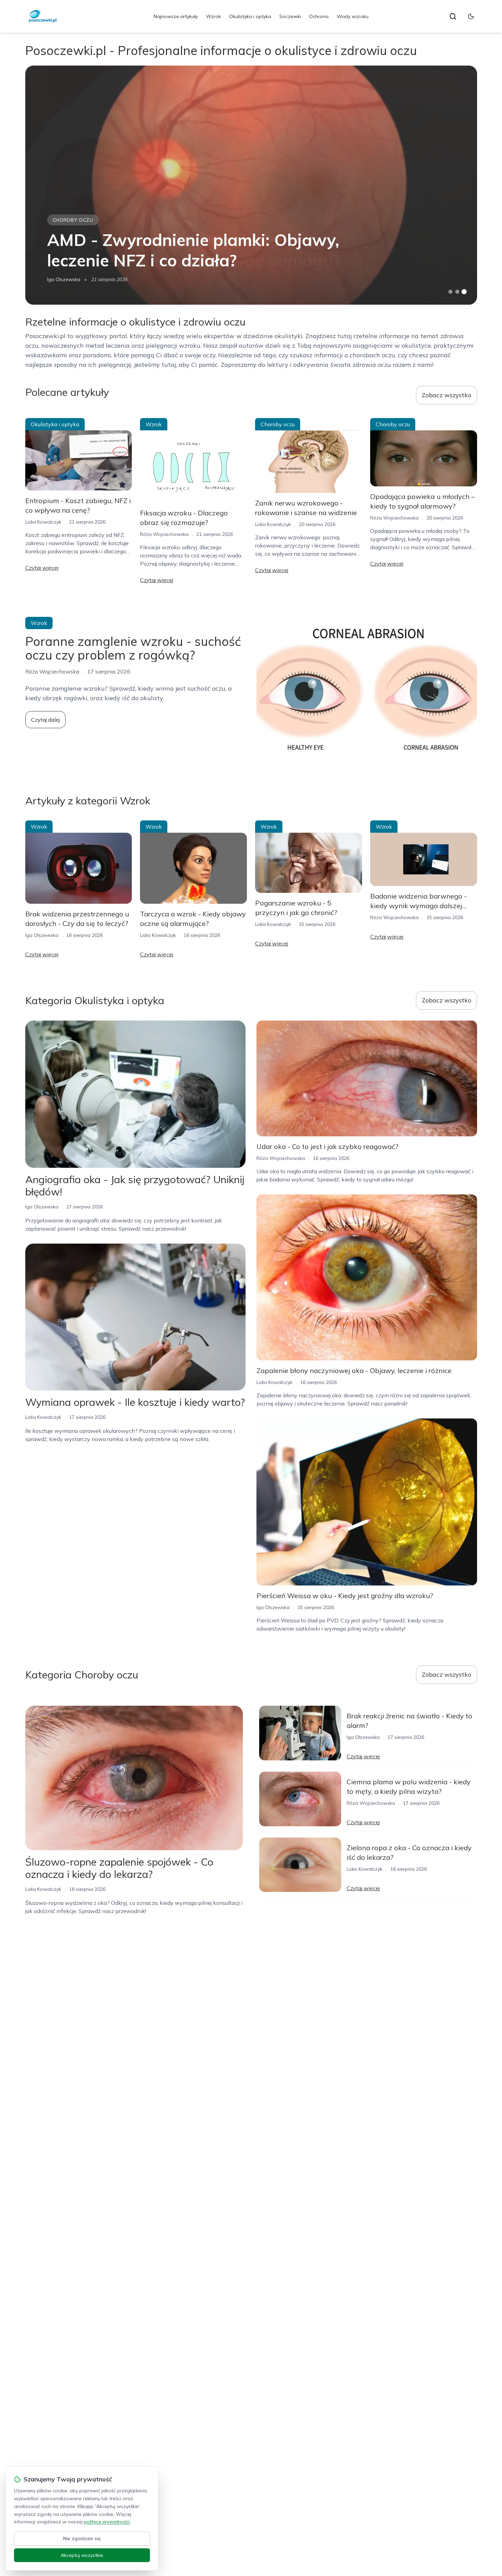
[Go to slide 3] (464, 292)
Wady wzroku (353, 16)
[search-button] (453, 16)
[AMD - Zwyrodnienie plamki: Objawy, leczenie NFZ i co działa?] (251, 185)
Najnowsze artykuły (176, 16)
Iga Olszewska (64, 279)
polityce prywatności (107, 2522)
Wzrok (213, 16)
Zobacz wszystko (447, 395)
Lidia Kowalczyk (43, 522)
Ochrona (319, 16)
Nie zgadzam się (82, 2538)
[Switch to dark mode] (471, 16)
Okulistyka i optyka (250, 16)
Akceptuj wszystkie (82, 2555)
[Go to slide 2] (457, 292)
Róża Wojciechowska (164, 534)
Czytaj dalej (45, 720)
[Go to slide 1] (450, 292)
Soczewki (290, 16)
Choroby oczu (73, 220)
